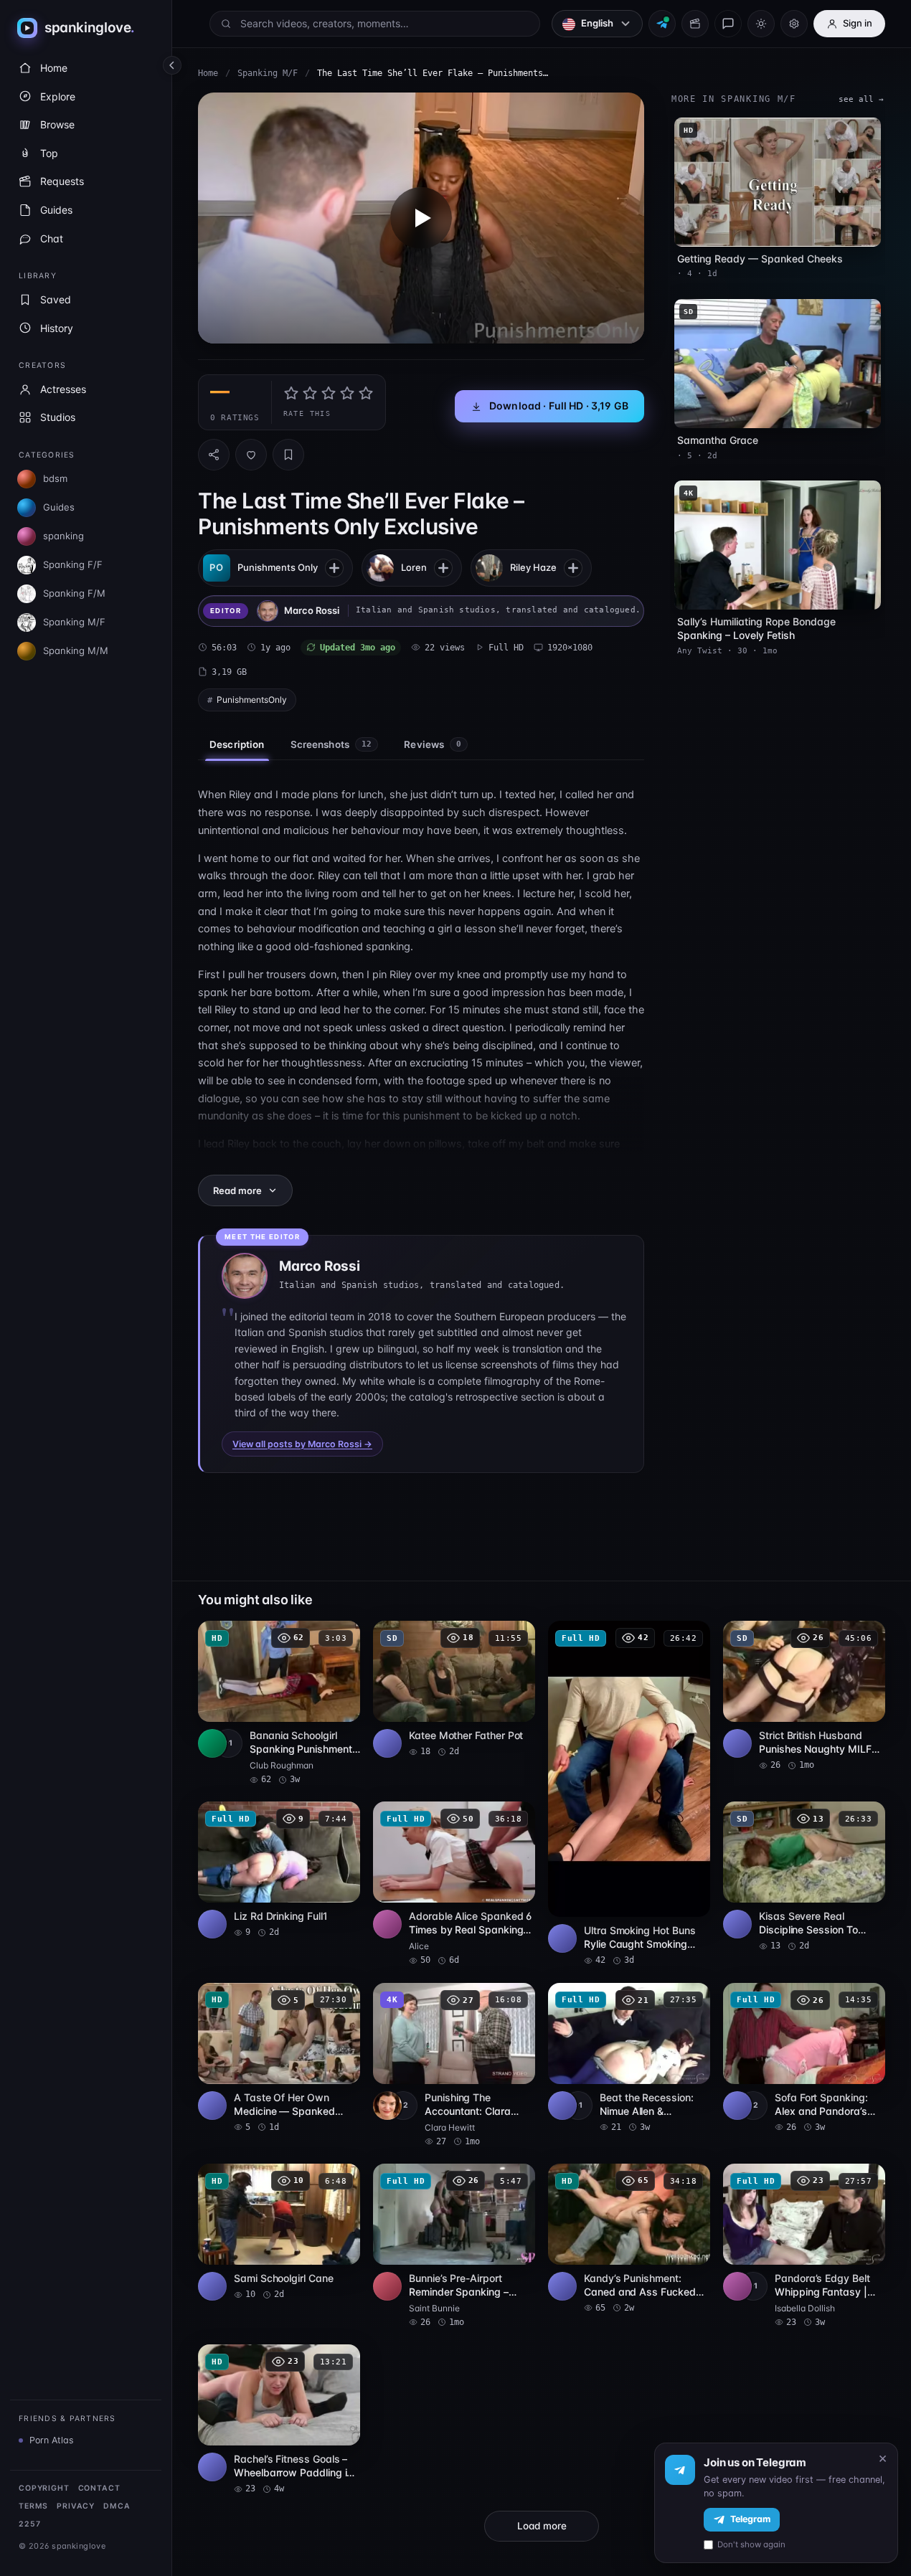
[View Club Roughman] (212, 1743)
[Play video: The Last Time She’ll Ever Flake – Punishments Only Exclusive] (421, 218)
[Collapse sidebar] (172, 65)
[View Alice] (387, 1924)
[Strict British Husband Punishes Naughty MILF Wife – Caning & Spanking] (804, 1696)
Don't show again (751, 2544)
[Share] (214, 455)
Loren (414, 567)
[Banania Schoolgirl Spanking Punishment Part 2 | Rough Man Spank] (279, 1703)
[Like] (251, 455)
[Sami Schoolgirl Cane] (279, 2232)
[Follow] (334, 568)
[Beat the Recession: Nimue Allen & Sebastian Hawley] (629, 2058)
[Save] (288, 455)
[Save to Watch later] (341, 1637)
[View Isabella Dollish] (737, 2286)
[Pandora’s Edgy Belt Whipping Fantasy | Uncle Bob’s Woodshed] (804, 2246)
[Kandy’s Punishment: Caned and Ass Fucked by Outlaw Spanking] (629, 2239)
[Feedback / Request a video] (728, 24)
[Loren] (380, 568)
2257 (29, 2524)
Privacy (76, 2506)
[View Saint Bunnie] (387, 2286)
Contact (99, 2488)
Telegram (750, 2519)
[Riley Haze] (489, 568)
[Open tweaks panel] (794, 24)
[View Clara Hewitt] (387, 2106)
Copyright (44, 2488)
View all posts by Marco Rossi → (302, 1444)
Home (208, 73)
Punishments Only (278, 567)
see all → (861, 99)
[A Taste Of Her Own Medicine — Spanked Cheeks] (279, 2058)
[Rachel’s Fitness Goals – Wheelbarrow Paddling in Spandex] (279, 2420)
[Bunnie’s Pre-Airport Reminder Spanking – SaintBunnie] (454, 2246)
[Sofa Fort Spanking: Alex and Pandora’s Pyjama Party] (804, 2058)
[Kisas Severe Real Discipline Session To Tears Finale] (804, 1877)
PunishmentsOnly (252, 700)
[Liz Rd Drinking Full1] (279, 1870)
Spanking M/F (268, 73)
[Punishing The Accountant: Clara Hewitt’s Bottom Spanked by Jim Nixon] (454, 2065)
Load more (542, 2526)
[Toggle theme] (761, 24)
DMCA (117, 2506)
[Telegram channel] (662, 24)
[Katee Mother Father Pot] (454, 1689)
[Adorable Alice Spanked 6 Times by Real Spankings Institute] (454, 1884)
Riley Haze (533, 567)
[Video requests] (695, 24)
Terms (33, 2506)
